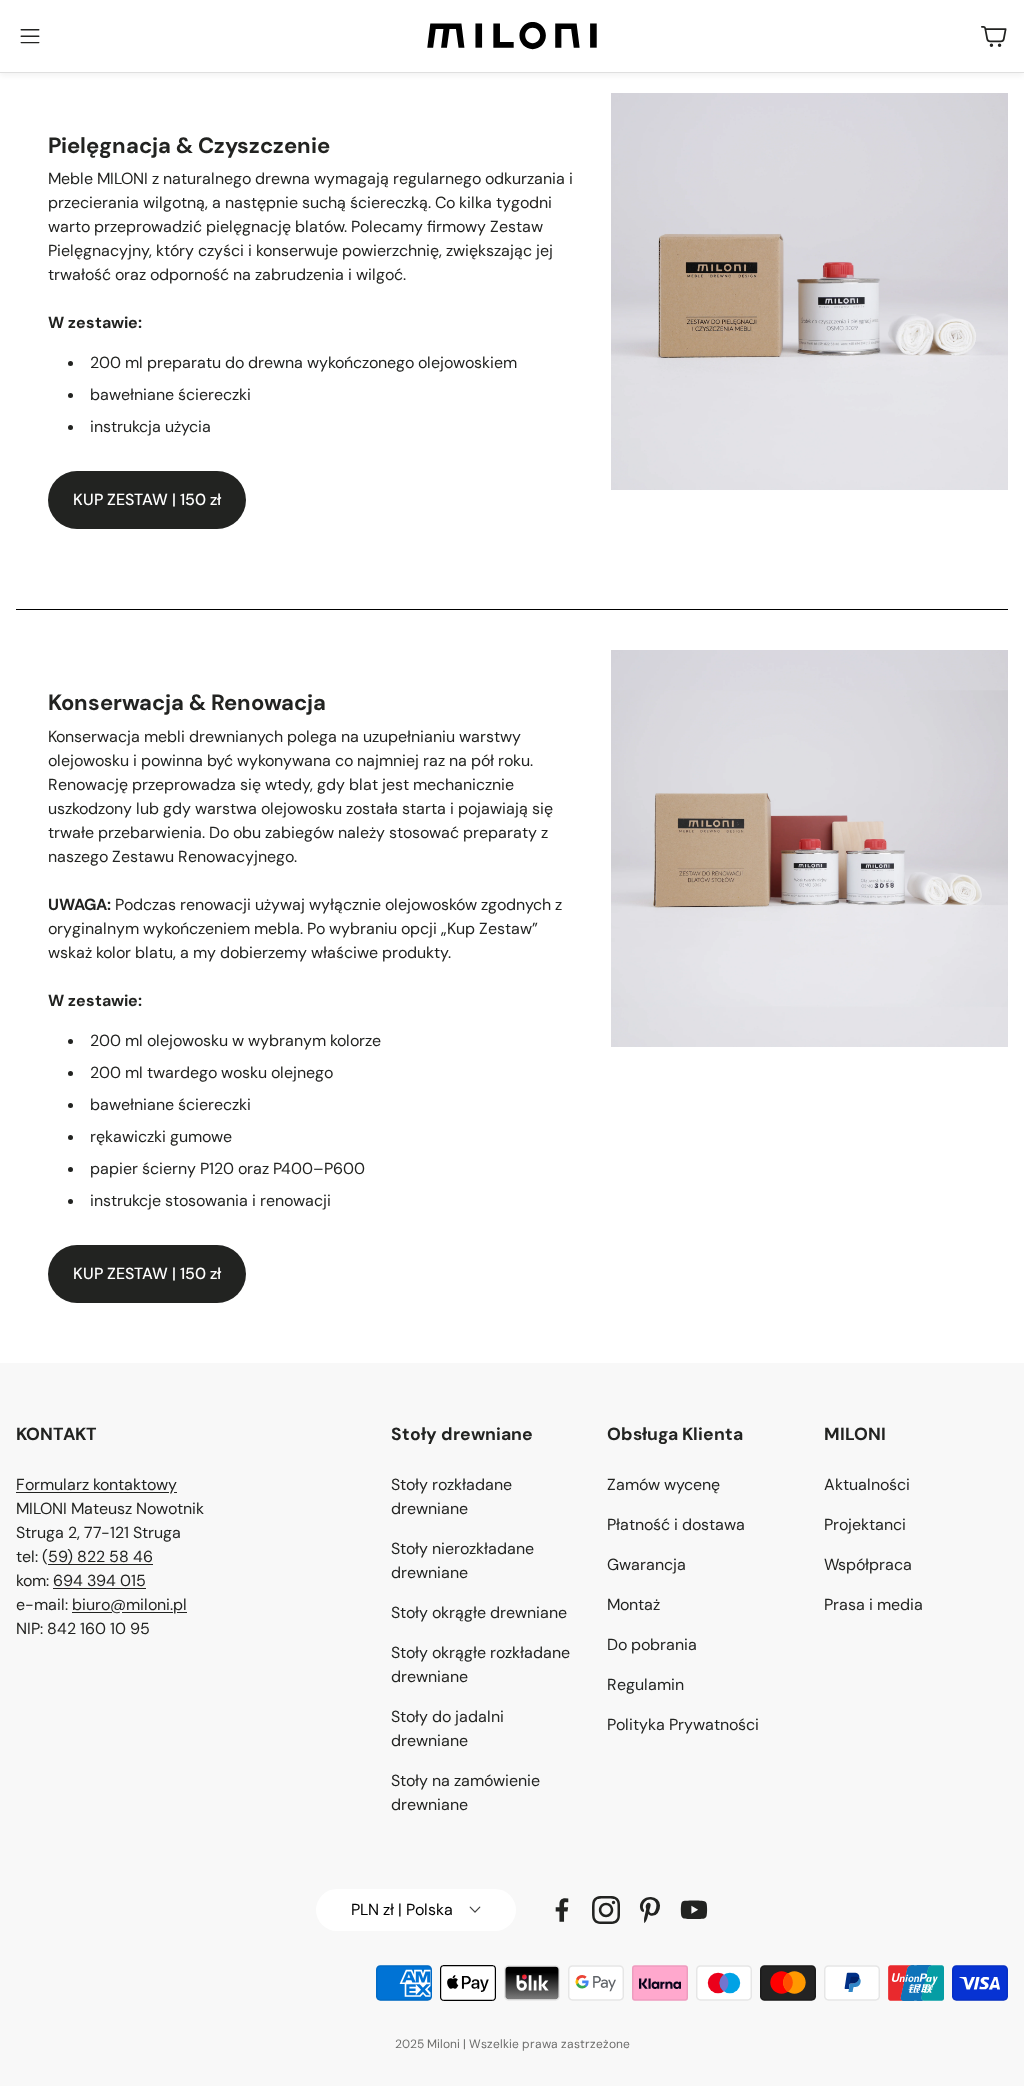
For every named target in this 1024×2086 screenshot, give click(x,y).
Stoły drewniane (462, 1434)
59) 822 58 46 (100, 1556)
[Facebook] (562, 1910)
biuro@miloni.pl (129, 1604)
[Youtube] (694, 1910)
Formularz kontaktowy (96, 1484)
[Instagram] (606, 1910)
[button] (30, 36)
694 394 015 (99, 1580)
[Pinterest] (650, 1910)
